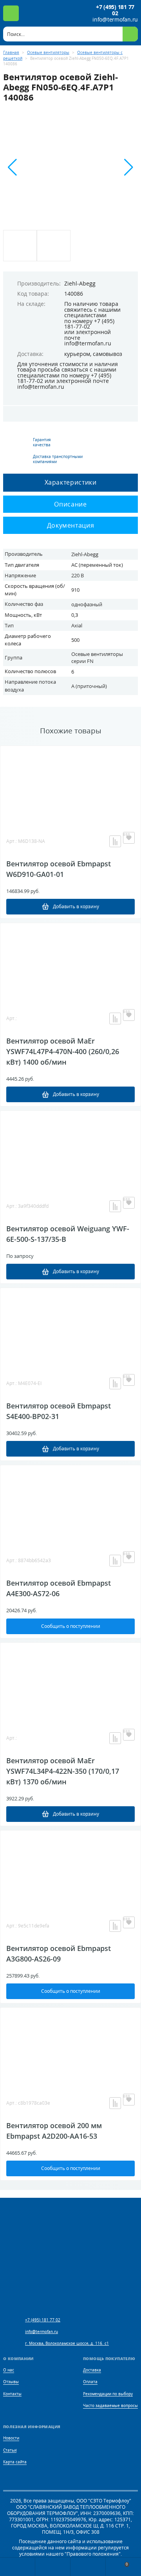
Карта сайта (15, 2462)
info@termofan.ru (115, 20)
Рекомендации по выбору (108, 2394)
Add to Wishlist (129, 838)
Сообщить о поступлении (71, 1626)
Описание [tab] (70, 504)
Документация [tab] (71, 525)
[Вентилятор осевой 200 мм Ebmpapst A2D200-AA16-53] (70, 2047)
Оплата (90, 2382)
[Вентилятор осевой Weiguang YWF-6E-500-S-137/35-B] (70, 1150)
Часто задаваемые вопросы (110, 2406)
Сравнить (115, 841)
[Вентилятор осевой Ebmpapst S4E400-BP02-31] (70, 1327)
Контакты (12, 2394)
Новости (11, 2438)
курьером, (78, 354)
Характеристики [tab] (71, 482)
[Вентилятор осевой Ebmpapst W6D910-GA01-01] (70, 785)
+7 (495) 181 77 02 (115, 10)
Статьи (10, 2450)
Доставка (92, 2370)
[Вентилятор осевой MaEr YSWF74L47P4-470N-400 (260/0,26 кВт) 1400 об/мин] (70, 962)
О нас (9, 2370)
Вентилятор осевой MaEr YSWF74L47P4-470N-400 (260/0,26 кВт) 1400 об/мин (63, 1051)
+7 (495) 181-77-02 (89, 324)
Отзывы (11, 2382)
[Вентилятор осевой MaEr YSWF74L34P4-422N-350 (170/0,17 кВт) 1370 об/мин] (70, 1682)
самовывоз (108, 354)
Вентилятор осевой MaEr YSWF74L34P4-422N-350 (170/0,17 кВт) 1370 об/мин (63, 1771)
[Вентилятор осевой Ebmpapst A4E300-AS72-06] (70, 1504)
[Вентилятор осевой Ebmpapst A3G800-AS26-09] (70, 1870)
